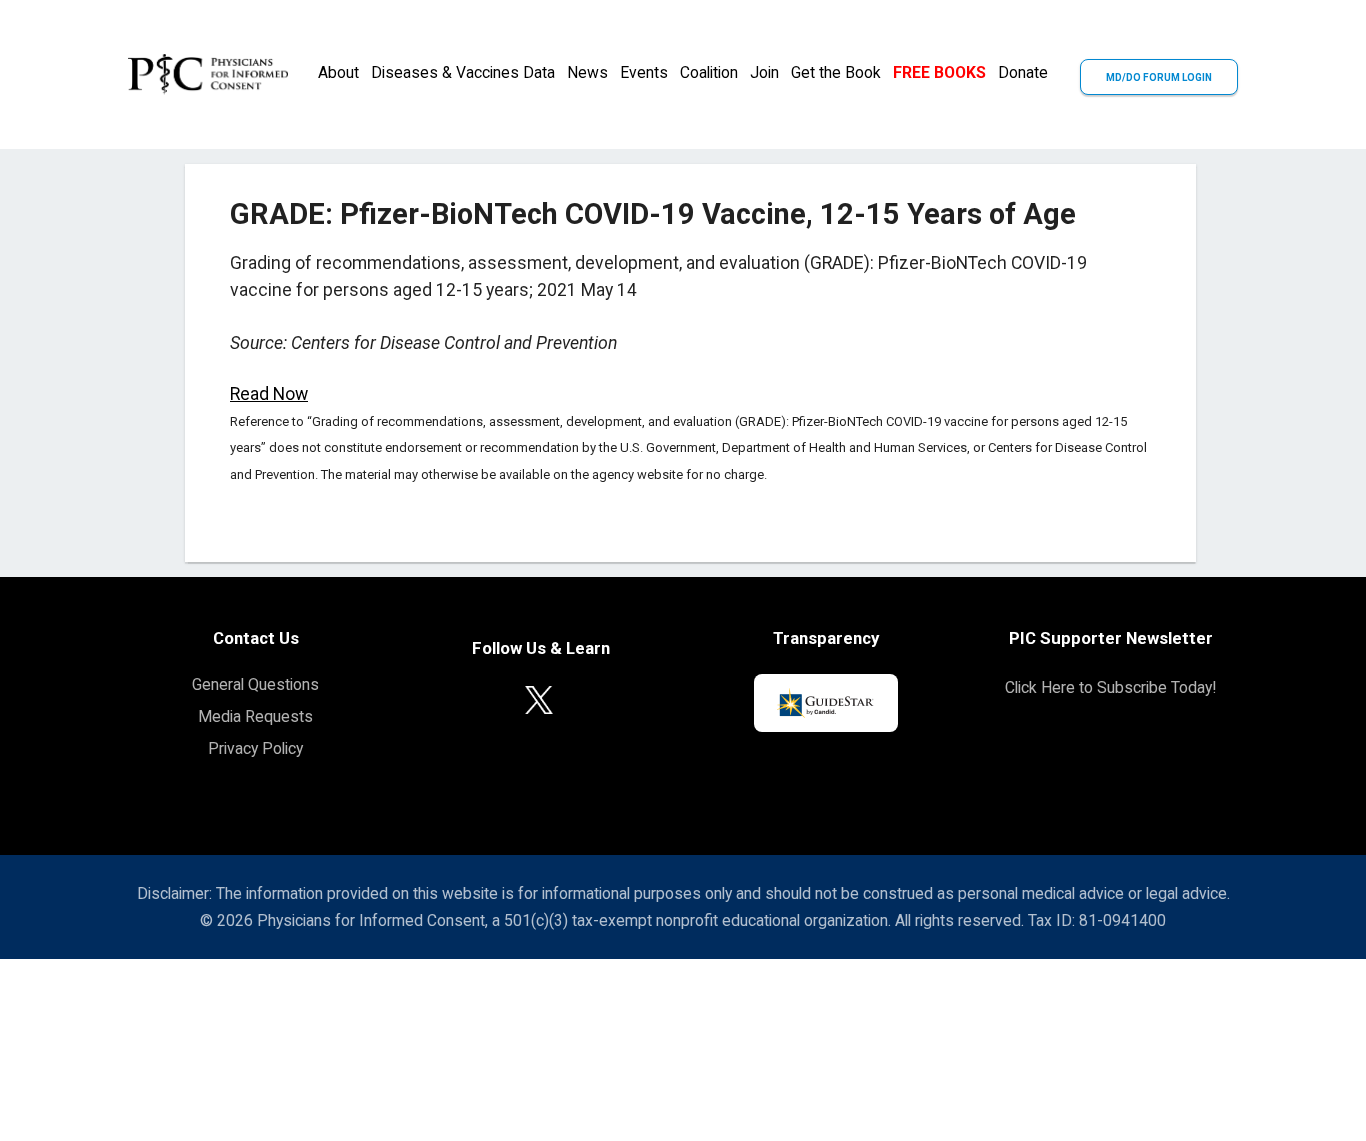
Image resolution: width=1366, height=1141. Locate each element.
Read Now (269, 394)
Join (764, 72)
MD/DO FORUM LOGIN (1159, 77)
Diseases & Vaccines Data (463, 72)
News (587, 72)
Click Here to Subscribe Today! (1110, 687)
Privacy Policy (255, 748)
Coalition (709, 72)
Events (644, 72)
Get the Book (836, 72)
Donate (1023, 72)
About (338, 72)
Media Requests (255, 716)
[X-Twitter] (539, 698)
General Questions (255, 684)
